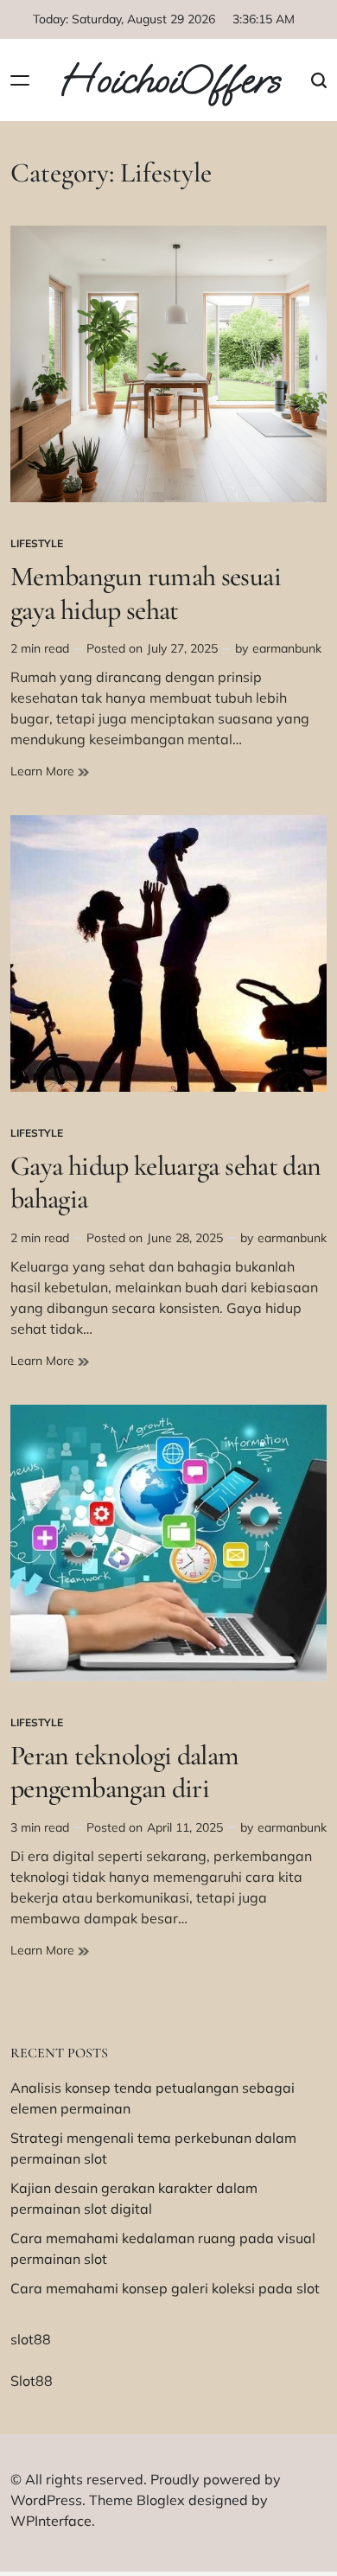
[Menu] (20, 80)
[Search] (319, 80)
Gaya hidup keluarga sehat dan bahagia (165, 1182)
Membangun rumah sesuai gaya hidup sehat (146, 593)
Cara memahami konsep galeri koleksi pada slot (165, 2288)
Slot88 (32, 2381)
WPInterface (51, 2521)
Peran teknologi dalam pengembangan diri (125, 1772)
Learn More (50, 772)
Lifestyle (37, 543)
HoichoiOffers (170, 80)
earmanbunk (287, 648)
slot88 (31, 2339)
